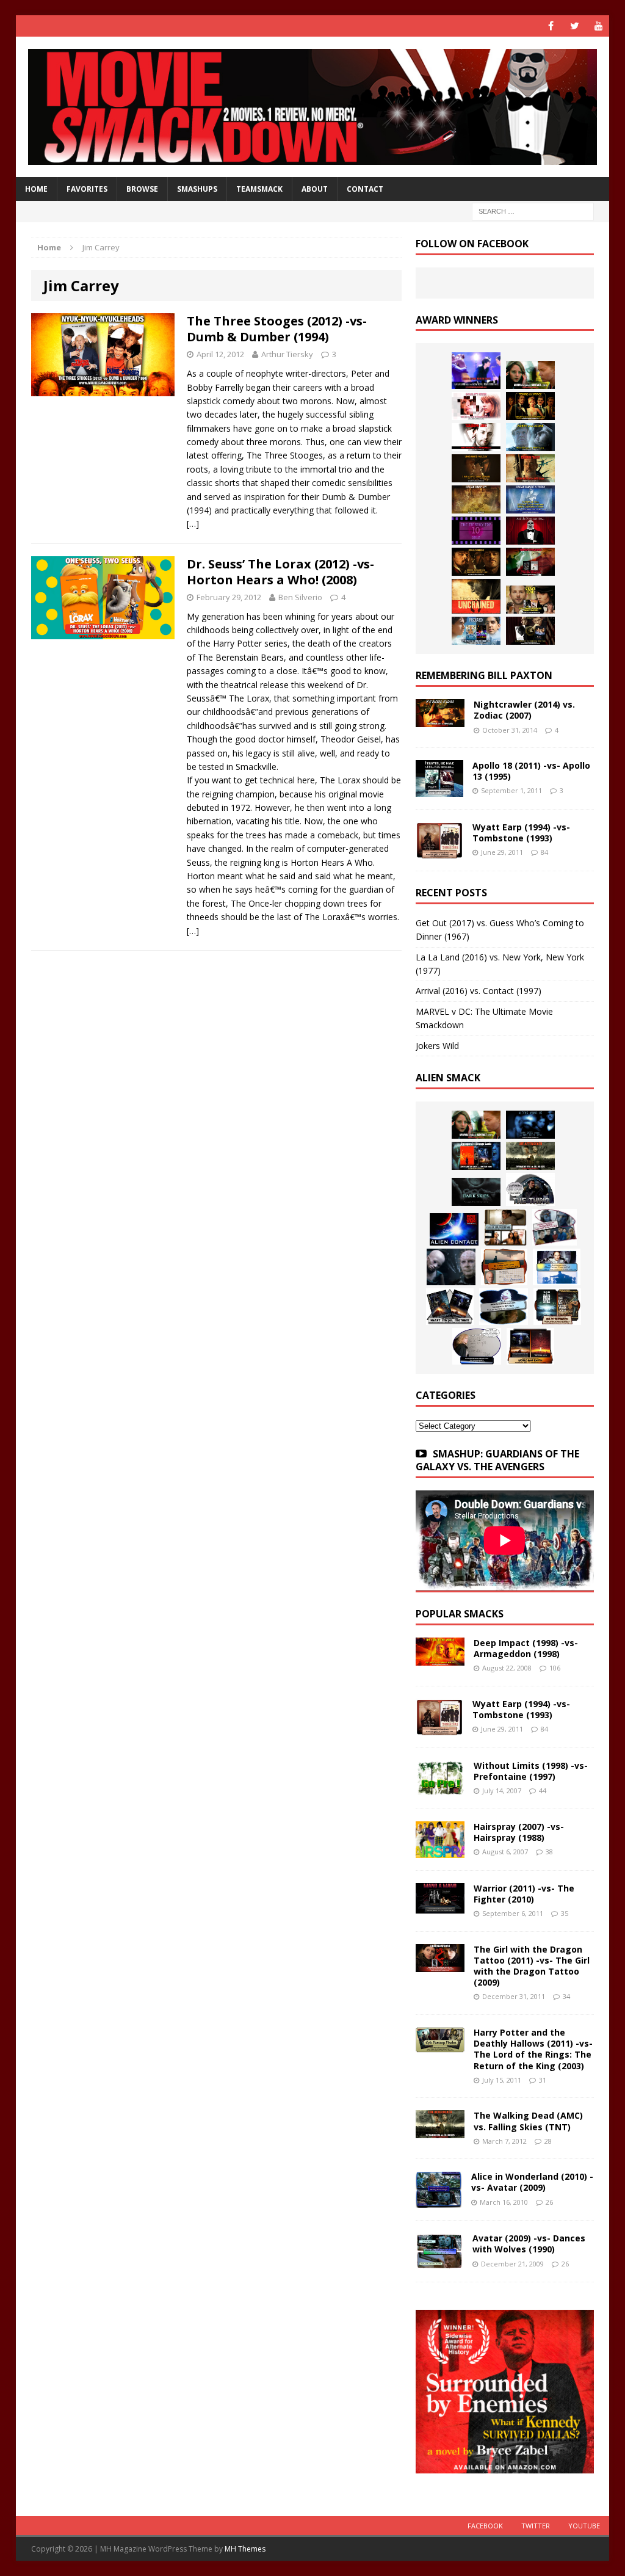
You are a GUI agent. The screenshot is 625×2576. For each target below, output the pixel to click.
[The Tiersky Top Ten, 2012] (476, 531)
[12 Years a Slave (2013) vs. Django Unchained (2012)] (476, 468)
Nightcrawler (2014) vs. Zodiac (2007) (524, 710)
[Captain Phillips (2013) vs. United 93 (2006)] (530, 468)
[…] (193, 524)
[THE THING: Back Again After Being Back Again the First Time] (530, 1189)
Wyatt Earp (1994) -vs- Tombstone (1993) (521, 833)
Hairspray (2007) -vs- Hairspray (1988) (519, 1832)
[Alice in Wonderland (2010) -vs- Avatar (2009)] (439, 2201)
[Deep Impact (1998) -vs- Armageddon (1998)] (440, 1658)
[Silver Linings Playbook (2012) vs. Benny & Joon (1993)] (530, 600)
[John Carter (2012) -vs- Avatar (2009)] (476, 1156)
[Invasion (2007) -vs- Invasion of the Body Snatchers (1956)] (477, 1346)
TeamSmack (259, 189)
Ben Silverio (300, 597)
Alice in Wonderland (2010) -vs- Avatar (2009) (532, 2182)
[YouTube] (598, 26)
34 (566, 1996)
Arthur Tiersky (287, 354)
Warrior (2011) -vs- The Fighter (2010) (524, 1894)
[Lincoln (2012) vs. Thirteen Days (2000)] (530, 631)
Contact (365, 189)
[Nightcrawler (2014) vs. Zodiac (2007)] (440, 720)
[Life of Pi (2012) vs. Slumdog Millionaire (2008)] (476, 631)
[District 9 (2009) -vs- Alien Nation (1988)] (504, 1267)
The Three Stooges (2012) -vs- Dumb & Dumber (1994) (277, 329)
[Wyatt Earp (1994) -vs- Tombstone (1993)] (439, 851)
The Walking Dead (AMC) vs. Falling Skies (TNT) (528, 2121)
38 (549, 1852)
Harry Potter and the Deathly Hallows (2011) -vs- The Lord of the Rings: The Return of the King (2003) (533, 2049)
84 (544, 852)
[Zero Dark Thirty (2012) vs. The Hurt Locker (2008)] (530, 562)
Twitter (536, 2526)
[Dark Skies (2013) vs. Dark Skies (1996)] (530, 1125)
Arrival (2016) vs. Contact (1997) (479, 991)
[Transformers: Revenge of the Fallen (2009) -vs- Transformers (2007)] (450, 1307)
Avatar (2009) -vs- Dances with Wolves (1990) (529, 2244)
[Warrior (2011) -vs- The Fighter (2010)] (440, 1906)
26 (549, 2202)
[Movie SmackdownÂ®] (313, 107)
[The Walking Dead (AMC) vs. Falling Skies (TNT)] (530, 1156)
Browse (142, 189)
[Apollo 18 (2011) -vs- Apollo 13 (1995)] (439, 790)
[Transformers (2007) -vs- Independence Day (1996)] (530, 1346)
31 (543, 2080)
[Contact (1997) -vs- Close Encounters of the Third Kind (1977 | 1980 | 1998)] (557, 1267)
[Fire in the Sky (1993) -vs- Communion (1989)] (504, 1307)
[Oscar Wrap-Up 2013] (476, 499)
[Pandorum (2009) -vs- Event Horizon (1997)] (451, 1267)
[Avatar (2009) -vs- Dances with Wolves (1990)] (439, 2262)
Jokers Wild (437, 1046)
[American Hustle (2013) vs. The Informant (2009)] (530, 406)
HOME (36, 189)
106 (555, 1668)
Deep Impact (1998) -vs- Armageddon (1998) (526, 1648)
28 (548, 2141)
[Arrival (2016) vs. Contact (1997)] (530, 375)
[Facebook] (551, 26)
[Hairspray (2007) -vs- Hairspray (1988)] (440, 1850)
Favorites (87, 189)
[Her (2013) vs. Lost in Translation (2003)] (476, 406)
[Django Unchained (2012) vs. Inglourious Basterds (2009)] (476, 562)
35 (565, 1913)
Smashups (197, 189)
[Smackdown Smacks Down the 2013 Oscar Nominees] (530, 531)
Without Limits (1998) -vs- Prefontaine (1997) (531, 1771)
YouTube (584, 2526)
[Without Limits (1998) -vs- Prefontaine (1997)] (440, 1789)
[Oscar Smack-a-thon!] (530, 499)
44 (543, 1791)
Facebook (485, 2526)
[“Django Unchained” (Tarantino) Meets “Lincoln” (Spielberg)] (476, 596)
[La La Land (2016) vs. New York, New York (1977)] (476, 371)
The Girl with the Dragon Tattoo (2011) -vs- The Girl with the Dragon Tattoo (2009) (532, 1966)
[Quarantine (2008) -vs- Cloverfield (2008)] (505, 1227)
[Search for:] (533, 211)
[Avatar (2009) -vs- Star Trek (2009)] (555, 1227)
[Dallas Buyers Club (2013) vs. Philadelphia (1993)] (476, 437)
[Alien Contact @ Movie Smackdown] (454, 1229)
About (315, 189)
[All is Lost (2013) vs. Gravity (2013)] (530, 437)
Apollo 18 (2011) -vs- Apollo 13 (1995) (531, 771)
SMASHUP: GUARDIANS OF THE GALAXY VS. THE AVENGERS (497, 1460)
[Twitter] (575, 26)
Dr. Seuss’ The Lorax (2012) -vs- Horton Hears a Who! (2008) (280, 572)
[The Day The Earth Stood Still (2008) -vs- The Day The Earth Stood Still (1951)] (557, 1307)
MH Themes (245, 2549)
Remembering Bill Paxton (484, 675)
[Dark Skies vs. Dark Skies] (476, 1192)
